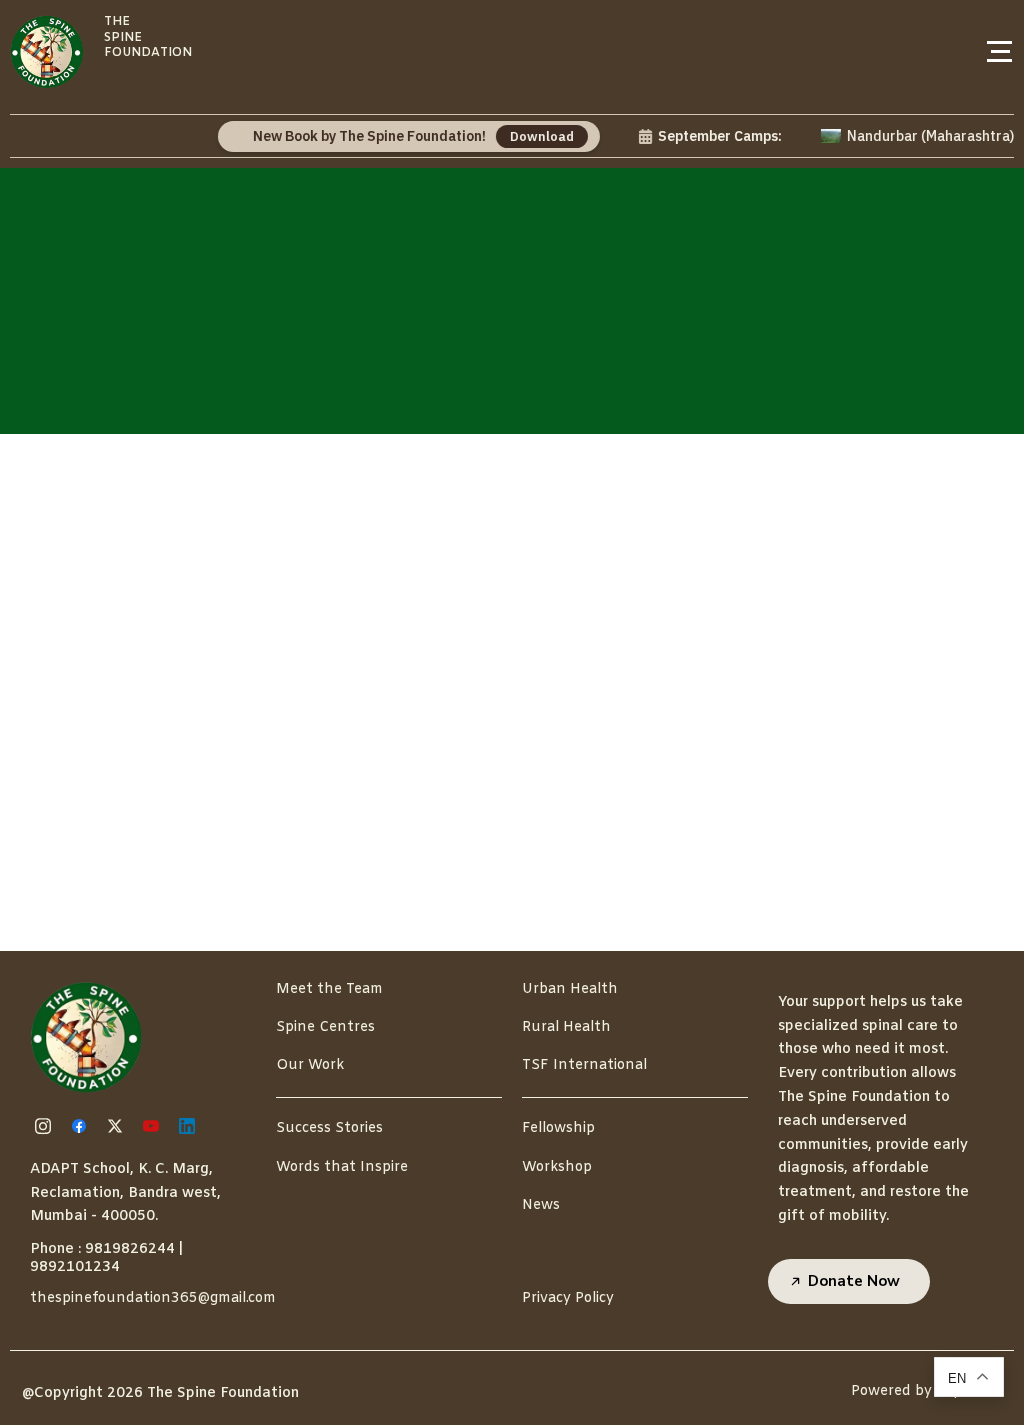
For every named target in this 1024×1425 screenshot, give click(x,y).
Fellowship (558, 1128)
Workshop (557, 1167)
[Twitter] (118, 1126)
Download (526, 136)
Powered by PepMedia (927, 1391)
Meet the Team (329, 989)
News (541, 1205)
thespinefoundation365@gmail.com (153, 1298)
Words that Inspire (342, 1167)
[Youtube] (154, 1126)
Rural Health (566, 1027)
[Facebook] (82, 1126)
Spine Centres (325, 1027)
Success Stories (329, 1128)
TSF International (584, 1065)
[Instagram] (46, 1126)
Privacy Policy (568, 1298)
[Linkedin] (190, 1126)
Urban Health (570, 989)
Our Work (310, 1065)
